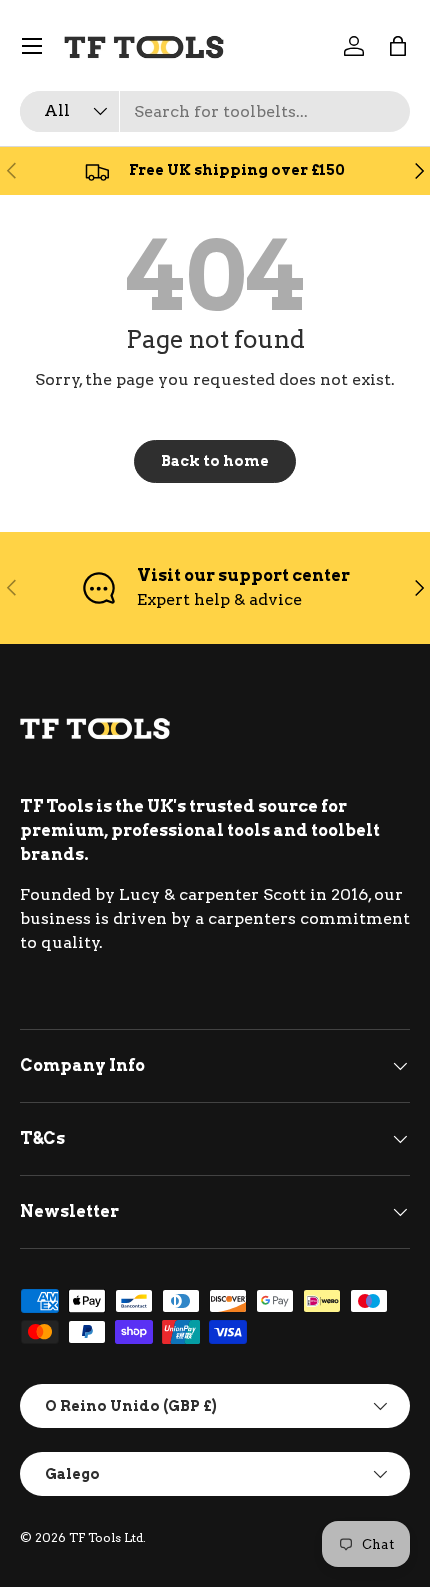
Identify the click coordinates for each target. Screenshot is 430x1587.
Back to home (215, 460)
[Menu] (32, 46)
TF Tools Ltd (106, 1537)
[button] (398, 46)
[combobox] (215, 111)
